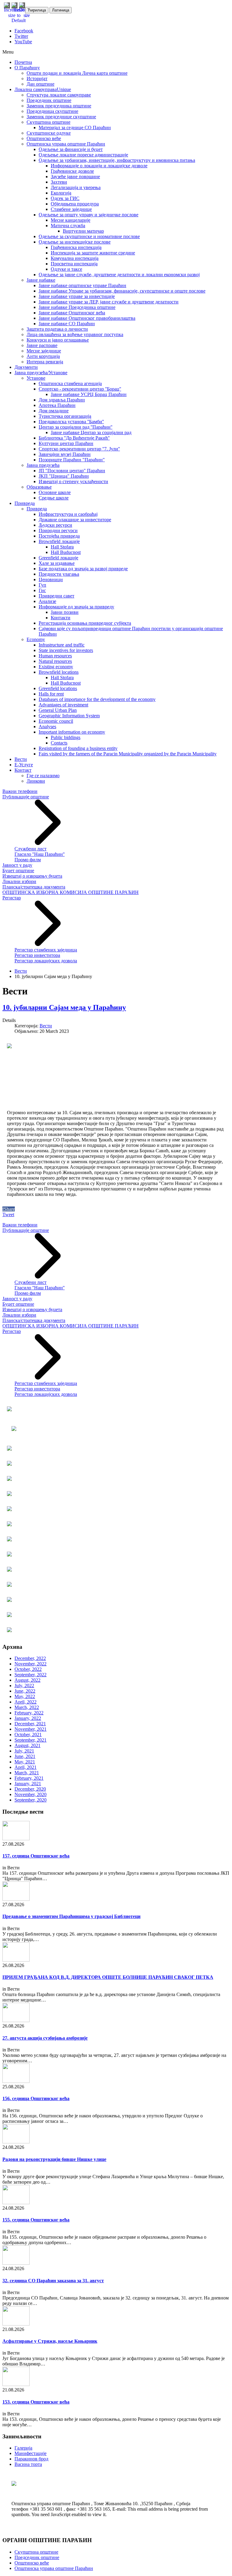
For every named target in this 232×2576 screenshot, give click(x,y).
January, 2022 (28, 1718)
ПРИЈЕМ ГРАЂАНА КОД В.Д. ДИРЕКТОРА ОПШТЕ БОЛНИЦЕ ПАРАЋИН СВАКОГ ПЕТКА (108, 1977)
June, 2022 (25, 1691)
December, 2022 (30, 1658)
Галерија (23, 2448)
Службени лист (31, 849)
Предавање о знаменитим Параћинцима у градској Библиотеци (71, 1916)
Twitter (21, 36)
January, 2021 (28, 1784)
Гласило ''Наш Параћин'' (40, 854)
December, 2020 (30, 1789)
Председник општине (37, 2557)
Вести (21, 971)
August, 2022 (27, 1680)
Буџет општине (18, 871)
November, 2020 (31, 1794)
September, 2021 (31, 1740)
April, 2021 (26, 1767)
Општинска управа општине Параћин (54, 2568)
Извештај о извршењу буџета (32, 876)
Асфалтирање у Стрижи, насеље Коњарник (50, 2341)
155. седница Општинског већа (36, 2220)
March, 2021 (27, 1773)
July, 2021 (24, 1751)
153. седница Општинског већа (36, 2402)
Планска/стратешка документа (34, 887)
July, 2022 (24, 1686)
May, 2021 (25, 1762)
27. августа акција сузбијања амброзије (45, 2038)
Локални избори (19, 881)
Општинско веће (32, 2563)
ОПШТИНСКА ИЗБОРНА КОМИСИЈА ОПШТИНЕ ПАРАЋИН (71, 892)
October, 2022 (28, 1669)
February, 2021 (29, 1778)
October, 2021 (28, 1735)
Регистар (12, 898)
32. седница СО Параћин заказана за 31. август (53, 2281)
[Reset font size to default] (19, 20)
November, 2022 (31, 1664)
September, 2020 (31, 1800)
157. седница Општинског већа (36, 1856)
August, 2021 (27, 1745)
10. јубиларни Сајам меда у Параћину (64, 1007)
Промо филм (28, 860)
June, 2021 (25, 1756)
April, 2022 (26, 1702)
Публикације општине (26, 797)
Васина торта (28, 2464)
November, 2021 (31, 1729)
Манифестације (31, 2453)
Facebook (24, 31)
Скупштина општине (36, 2552)
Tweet (8, 1214)
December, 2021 (30, 1724)
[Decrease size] (27, 15)
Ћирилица (37, 10)
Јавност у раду (17, 865)
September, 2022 (31, 1675)
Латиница (61, 10)
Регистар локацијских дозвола (46, 961)
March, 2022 (27, 1707)
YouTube (23, 42)
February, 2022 (29, 1713)
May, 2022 (25, 1696)
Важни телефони (20, 791)
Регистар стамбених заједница (46, 950)
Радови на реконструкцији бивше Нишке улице (54, 2159)
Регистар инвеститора (37, 955)
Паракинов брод (31, 2459)
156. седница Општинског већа (36, 2098)
